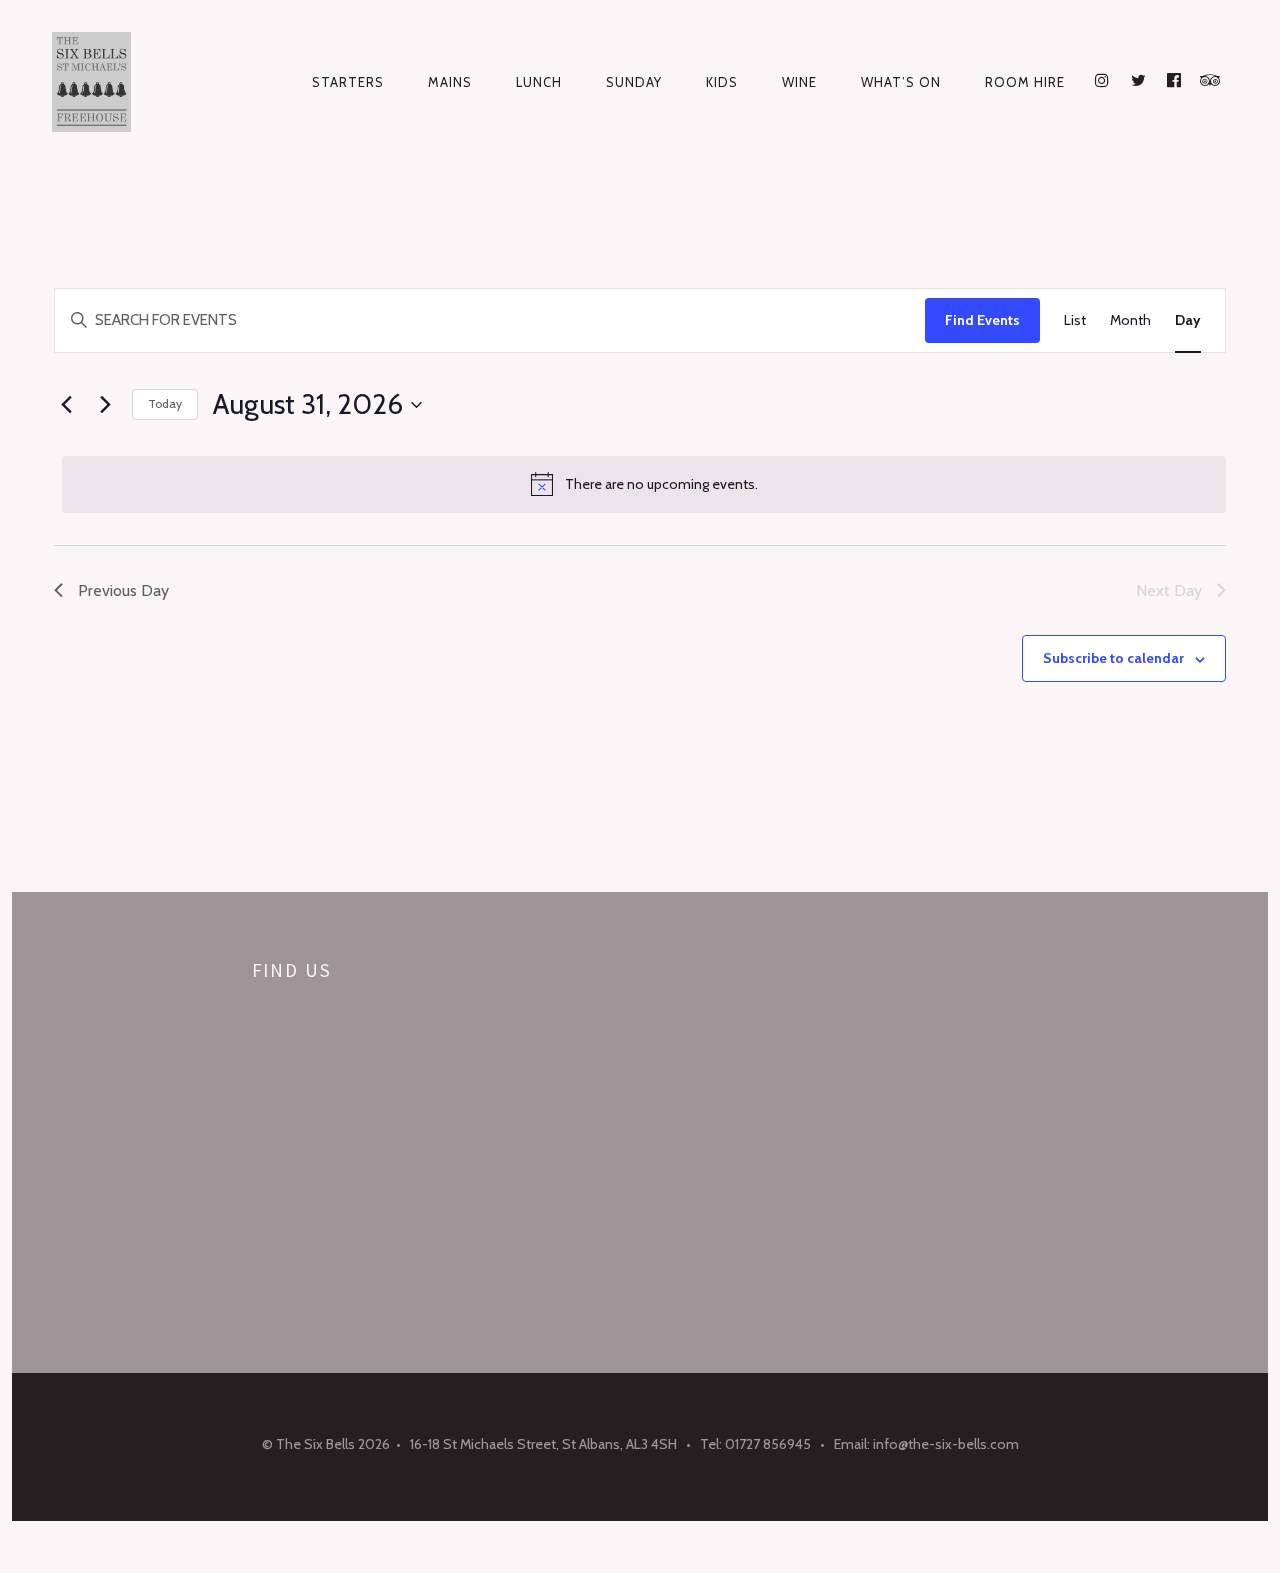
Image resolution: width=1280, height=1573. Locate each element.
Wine (799, 82)
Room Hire (1025, 82)
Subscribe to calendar (1113, 658)
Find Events (982, 320)
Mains (450, 82)
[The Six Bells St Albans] (98, 82)
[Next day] (105, 405)
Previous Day (123, 590)
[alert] (644, 484)
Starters (348, 82)
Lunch (539, 82)
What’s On (901, 82)
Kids (722, 82)
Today (165, 403)
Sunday (634, 82)
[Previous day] (66, 405)
